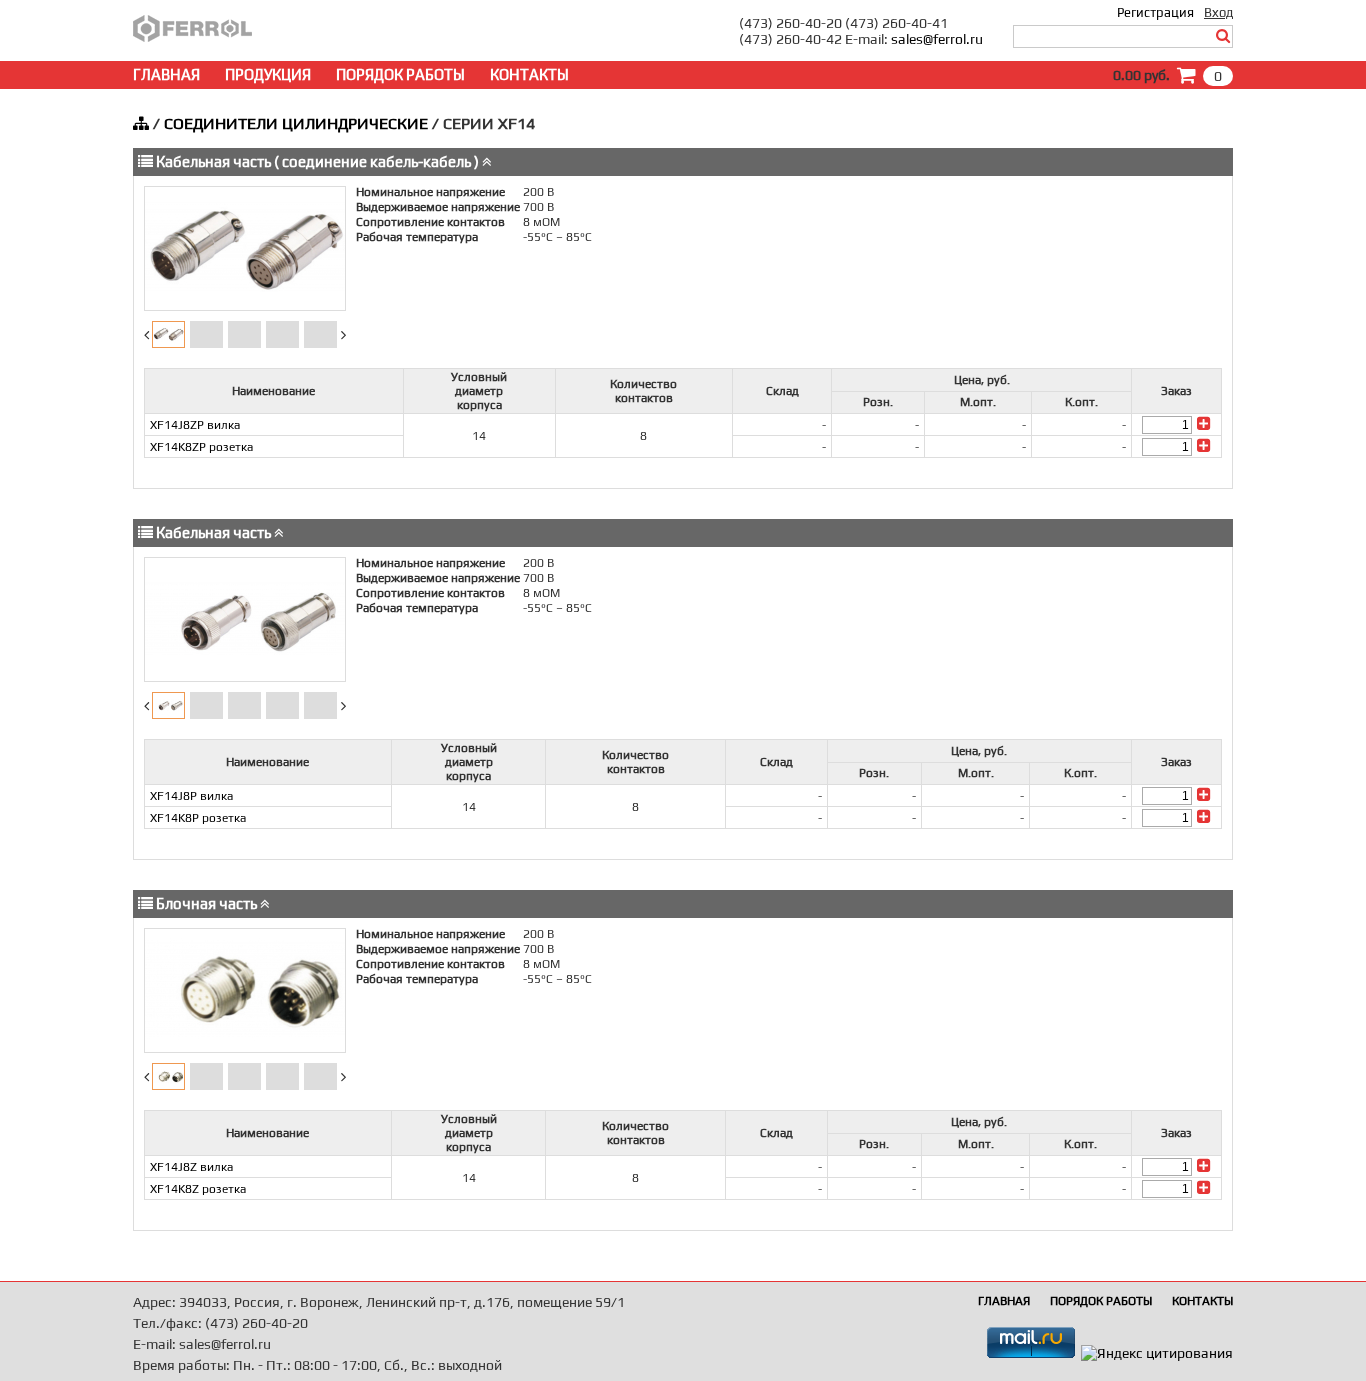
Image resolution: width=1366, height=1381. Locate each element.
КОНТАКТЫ (529, 74)
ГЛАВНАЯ (166, 74)
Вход (1218, 12)
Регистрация (1155, 12)
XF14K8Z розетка (198, 1189)
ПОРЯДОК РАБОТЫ (400, 74)
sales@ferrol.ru (937, 39)
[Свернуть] (487, 161)
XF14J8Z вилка (191, 1167)
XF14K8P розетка (198, 818)
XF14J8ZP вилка (195, 425)
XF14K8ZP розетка (201, 447)
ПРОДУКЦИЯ (268, 74)
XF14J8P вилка (191, 796)
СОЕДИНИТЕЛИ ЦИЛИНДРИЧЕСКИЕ (296, 123)
